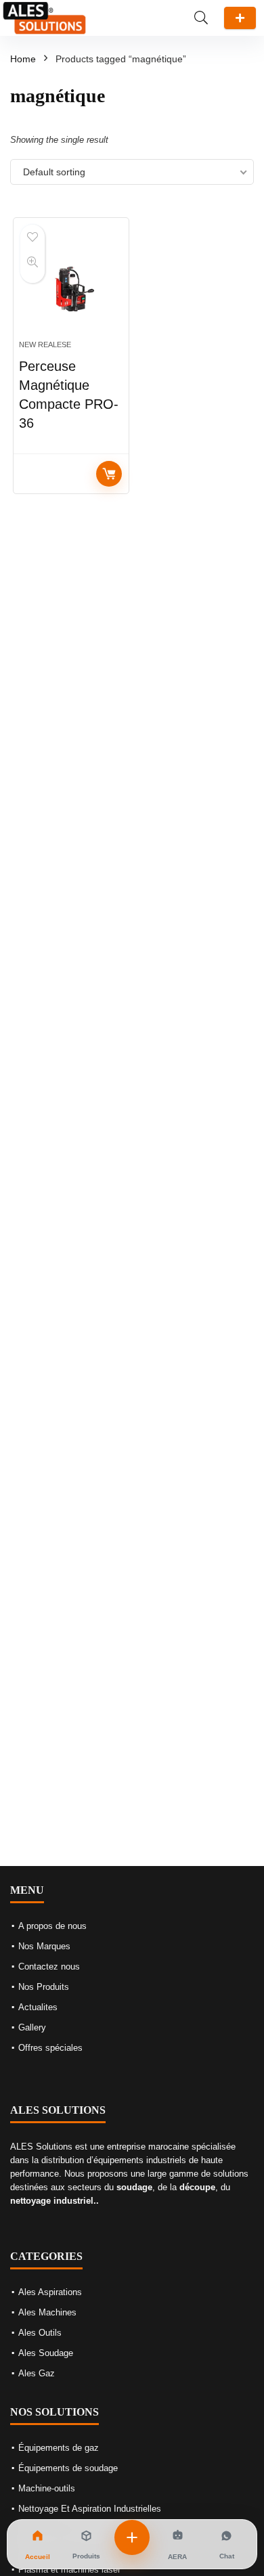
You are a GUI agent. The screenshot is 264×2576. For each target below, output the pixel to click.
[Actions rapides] (132, 2537)
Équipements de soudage (68, 2468)
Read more (109, 474)
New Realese (45, 345)
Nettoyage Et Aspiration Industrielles (90, 2509)
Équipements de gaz (59, 2448)
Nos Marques (44, 1946)
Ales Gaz (37, 2373)
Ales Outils (40, 2333)
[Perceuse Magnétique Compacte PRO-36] (71, 284)
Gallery (32, 2027)
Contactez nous (49, 1967)
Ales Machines (47, 2312)
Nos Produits (44, 1987)
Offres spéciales (50, 2048)
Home (23, 59)
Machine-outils (47, 2488)
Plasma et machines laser (69, 2570)
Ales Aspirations (50, 2292)
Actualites (38, 2007)
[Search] (201, 18)
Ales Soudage (46, 2353)
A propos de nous (52, 1926)
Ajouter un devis (240, 18)
